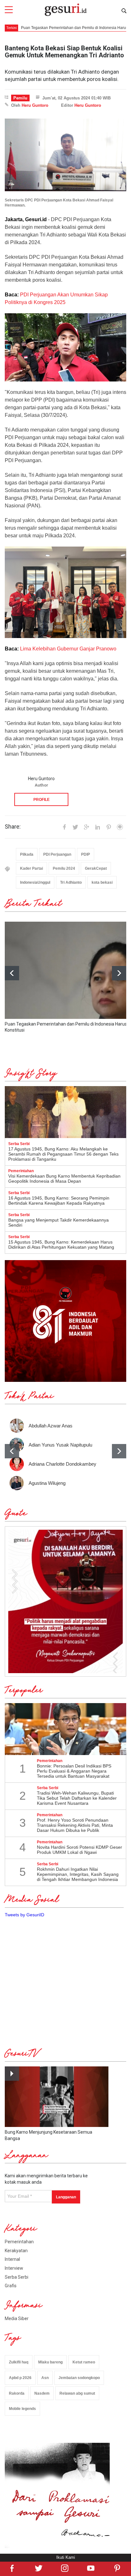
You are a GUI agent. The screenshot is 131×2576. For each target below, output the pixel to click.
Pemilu (20, 98)
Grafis (11, 2286)
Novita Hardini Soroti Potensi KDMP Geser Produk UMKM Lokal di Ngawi (79, 1850)
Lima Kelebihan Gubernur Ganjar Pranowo (68, 649)
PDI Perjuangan (57, 854)
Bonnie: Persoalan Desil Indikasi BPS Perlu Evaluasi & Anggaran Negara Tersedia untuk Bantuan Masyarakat (74, 1771)
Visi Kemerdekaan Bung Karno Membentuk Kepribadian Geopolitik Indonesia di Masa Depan (64, 1179)
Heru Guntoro (35, 105)
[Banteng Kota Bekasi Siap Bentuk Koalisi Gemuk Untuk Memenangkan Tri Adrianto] (65, 155)
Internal (12, 2259)
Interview (14, 2268)
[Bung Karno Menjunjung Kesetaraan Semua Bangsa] (57, 2097)
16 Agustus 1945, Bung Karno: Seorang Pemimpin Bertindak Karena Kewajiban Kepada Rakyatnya (59, 1201)
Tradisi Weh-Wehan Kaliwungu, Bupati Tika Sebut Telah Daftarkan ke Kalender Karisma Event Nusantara (77, 1798)
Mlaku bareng (50, 2362)
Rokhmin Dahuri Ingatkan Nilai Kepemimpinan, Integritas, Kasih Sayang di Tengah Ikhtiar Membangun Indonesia (78, 1874)
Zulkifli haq (19, 2362)
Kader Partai (31, 868)
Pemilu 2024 (64, 868)
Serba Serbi (17, 2277)
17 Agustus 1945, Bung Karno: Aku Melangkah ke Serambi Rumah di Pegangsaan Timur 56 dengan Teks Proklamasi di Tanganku (63, 1154)
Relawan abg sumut (77, 2393)
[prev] (12, 1451)
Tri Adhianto (71, 882)
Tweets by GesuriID (24, 1915)
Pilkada (27, 854)
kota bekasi (102, 882)
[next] (119, 973)
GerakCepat (96, 868)
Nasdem (42, 2393)
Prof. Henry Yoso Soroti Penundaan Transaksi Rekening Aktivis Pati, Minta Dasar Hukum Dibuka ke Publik (75, 1825)
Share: (13, 827)
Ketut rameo (84, 2362)
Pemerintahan (19, 2242)
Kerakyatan (16, 2251)
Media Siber (17, 2318)
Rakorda (17, 2393)
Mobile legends (22, 2409)
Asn (45, 2378)
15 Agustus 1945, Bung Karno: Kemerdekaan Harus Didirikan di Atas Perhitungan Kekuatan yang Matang (61, 1244)
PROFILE (41, 800)
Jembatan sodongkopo (79, 2378)
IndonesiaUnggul (35, 882)
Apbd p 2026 (20, 2378)
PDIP (86, 854)
